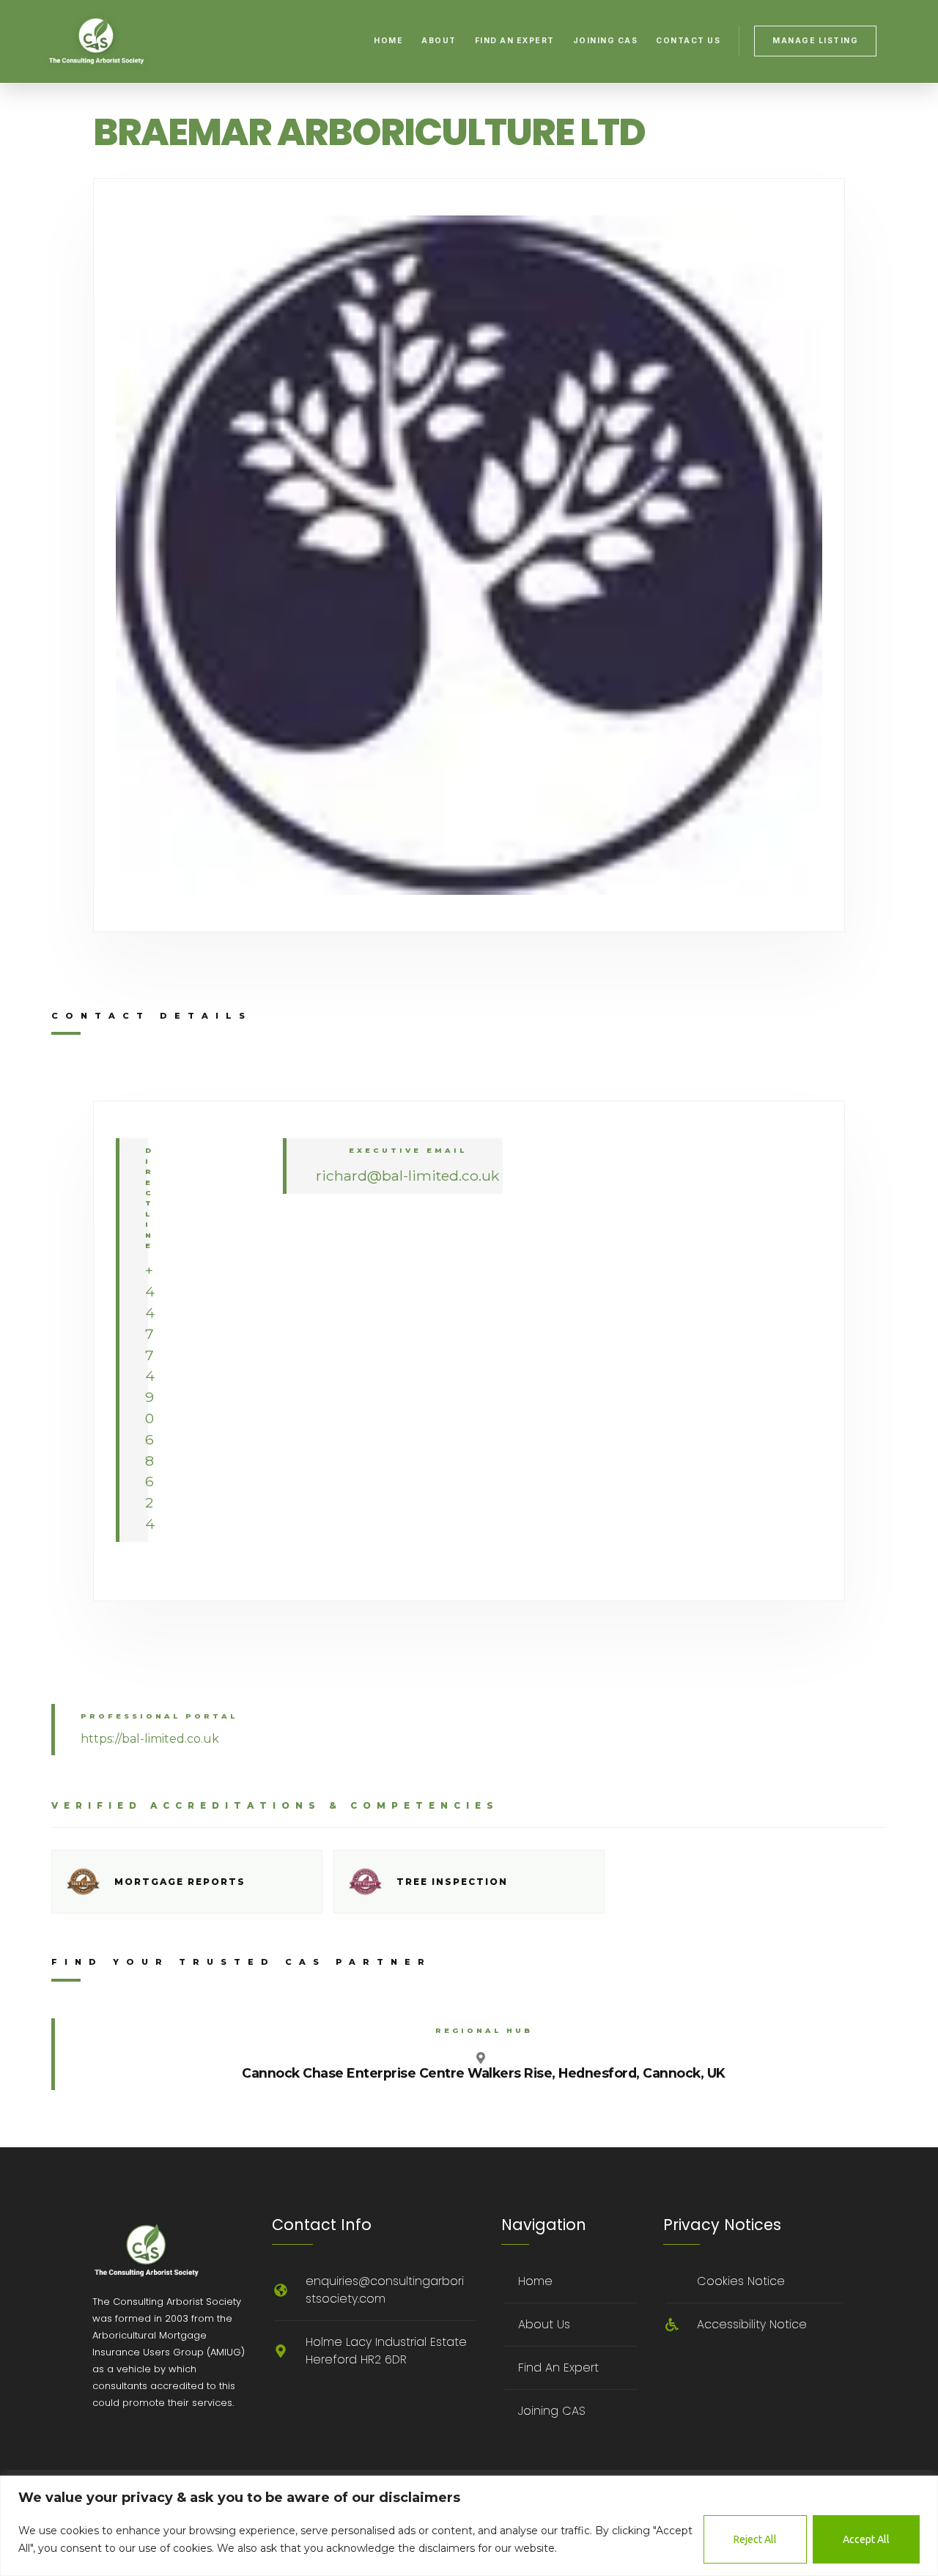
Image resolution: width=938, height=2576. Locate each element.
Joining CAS (606, 41)
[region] (469, 2526)
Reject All (755, 2539)
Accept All (866, 2539)
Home (388, 41)
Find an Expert (515, 41)
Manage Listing (815, 41)
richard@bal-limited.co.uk (407, 1176)
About (439, 41)
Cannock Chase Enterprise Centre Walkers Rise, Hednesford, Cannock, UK (484, 2073)
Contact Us (688, 41)
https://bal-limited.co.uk (150, 1739)
